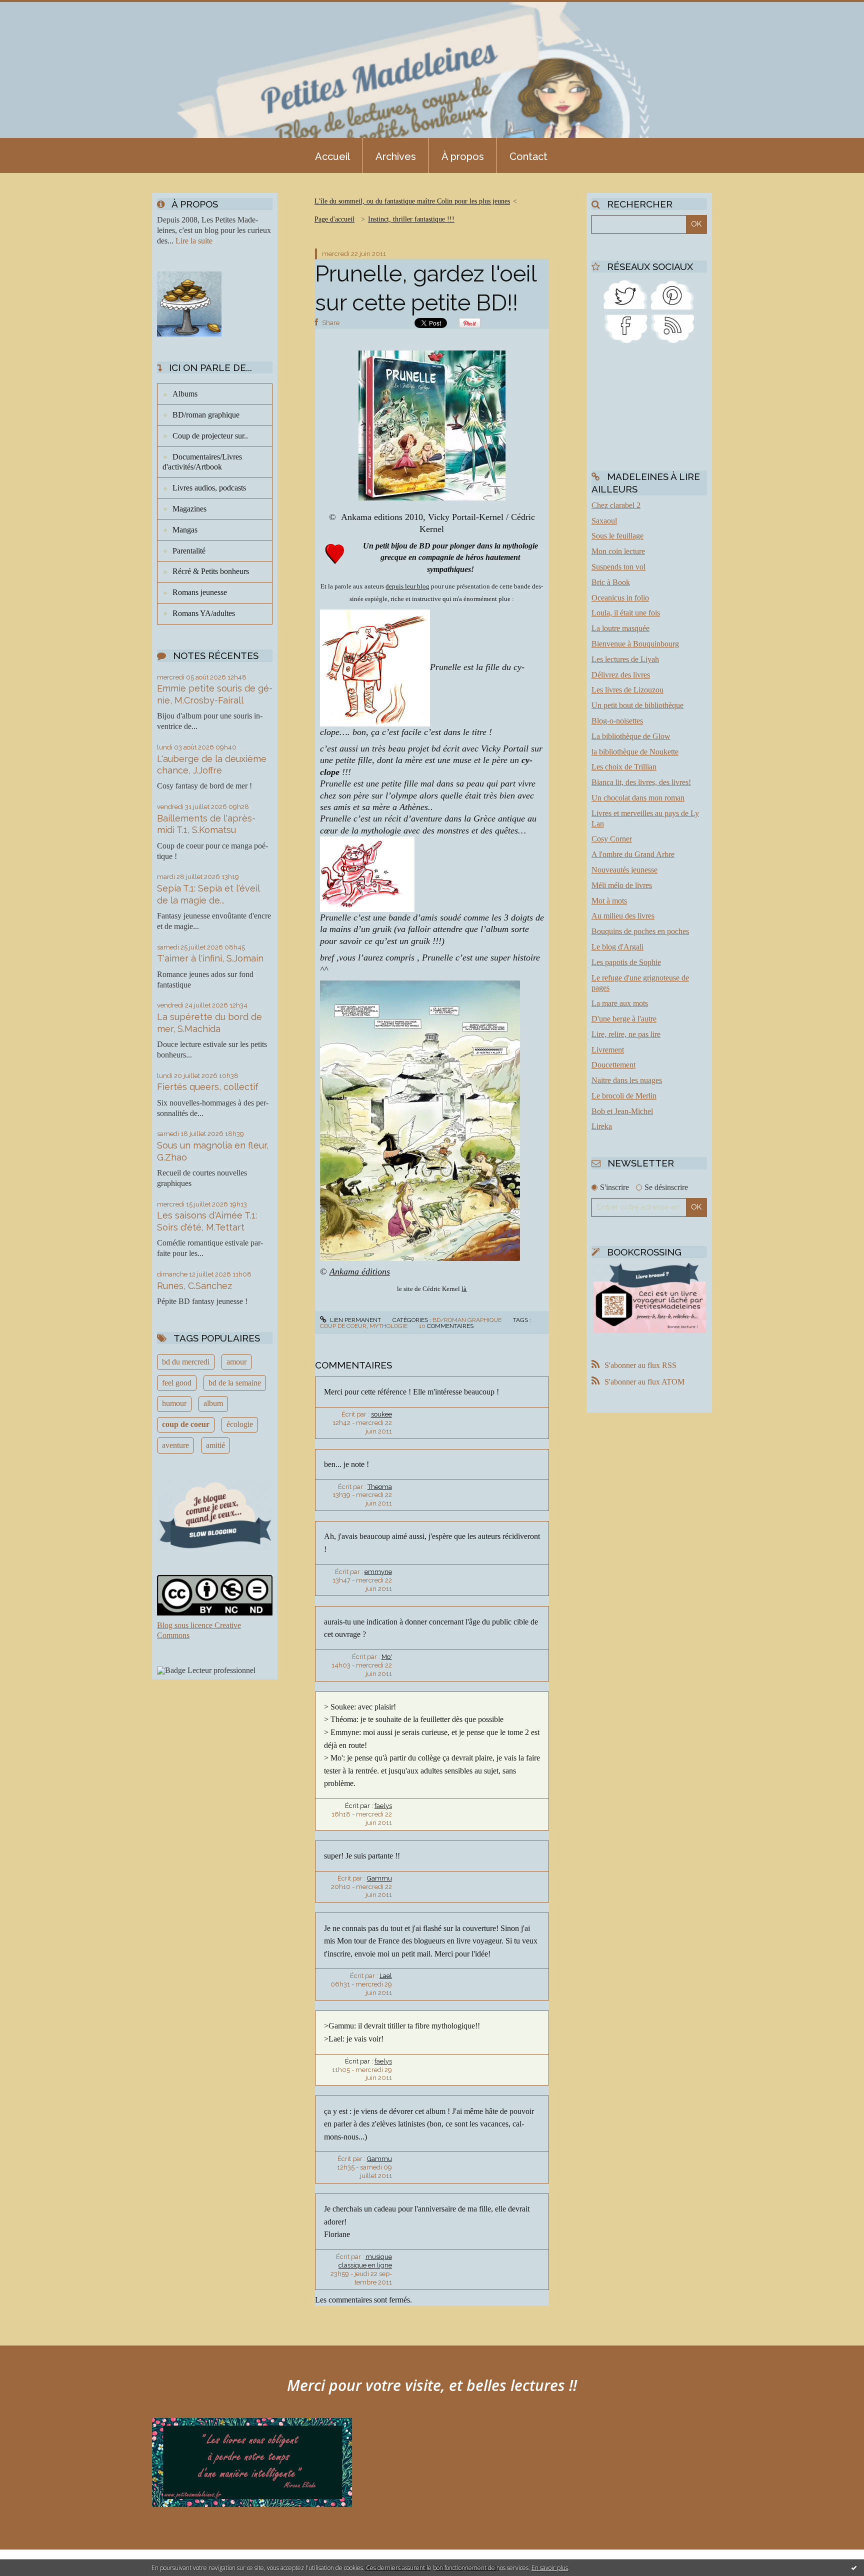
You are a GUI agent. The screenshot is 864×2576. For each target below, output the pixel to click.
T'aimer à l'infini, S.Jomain (210, 958)
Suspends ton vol (618, 567)
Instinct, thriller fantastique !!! (411, 219)
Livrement (608, 1050)
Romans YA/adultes (204, 613)
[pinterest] (672, 294)
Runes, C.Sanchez (194, 1286)
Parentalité (189, 551)
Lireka (602, 1126)
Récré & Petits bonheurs (211, 571)
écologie (240, 1424)
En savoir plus (550, 2568)
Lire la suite (194, 241)
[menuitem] (332, 155)
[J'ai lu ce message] (854, 2567)
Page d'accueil (334, 219)
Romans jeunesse (200, 592)
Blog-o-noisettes (617, 721)
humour (174, 1403)
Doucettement (613, 1065)
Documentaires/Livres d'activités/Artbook (202, 462)
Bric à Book (611, 582)
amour (236, 1362)
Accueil (332, 156)
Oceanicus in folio (620, 598)
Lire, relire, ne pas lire (626, 1034)
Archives (396, 156)
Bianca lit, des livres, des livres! (641, 782)
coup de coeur (186, 1424)
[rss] (672, 328)
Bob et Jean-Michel (622, 1111)
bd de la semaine (235, 1383)
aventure (175, 1445)
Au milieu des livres (623, 916)
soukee (381, 1414)
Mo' (387, 1657)
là (464, 1289)
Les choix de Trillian (624, 767)
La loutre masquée (620, 628)
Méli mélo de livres (622, 885)
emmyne (378, 1572)
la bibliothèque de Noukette (635, 752)
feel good (177, 1383)
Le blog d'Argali (617, 947)
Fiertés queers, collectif (208, 1087)
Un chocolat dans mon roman (638, 798)
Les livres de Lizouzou (627, 690)
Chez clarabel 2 (616, 505)
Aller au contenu (34, 9)
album (213, 1403)
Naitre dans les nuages (627, 1080)
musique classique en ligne (365, 2261)
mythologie (388, 1326)
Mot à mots (609, 901)
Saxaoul (604, 521)
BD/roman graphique (206, 415)
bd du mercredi (186, 1362)
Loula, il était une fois (626, 613)
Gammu (379, 1878)
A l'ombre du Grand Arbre (633, 854)
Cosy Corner (612, 839)
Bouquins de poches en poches (640, 931)
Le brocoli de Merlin (624, 1096)
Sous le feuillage (617, 536)
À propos (463, 156)
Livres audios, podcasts (209, 488)
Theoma (380, 1487)
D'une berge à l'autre (624, 1019)
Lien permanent (355, 1320)
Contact (528, 156)
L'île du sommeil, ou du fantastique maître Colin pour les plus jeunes (412, 201)
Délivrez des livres (621, 675)
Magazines (189, 509)
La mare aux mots (620, 1003)
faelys (383, 1806)
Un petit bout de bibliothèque (637, 705)
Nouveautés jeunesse (624, 870)
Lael (386, 1976)
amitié (215, 1445)
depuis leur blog (407, 586)
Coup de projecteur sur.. (210, 436)
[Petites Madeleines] (625, 328)
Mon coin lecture (618, 551)
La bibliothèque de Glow (631, 736)
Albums (185, 394)
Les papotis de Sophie (626, 962)
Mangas (185, 530)
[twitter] (625, 294)
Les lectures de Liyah (625, 659)
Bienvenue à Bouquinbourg (635, 644)
